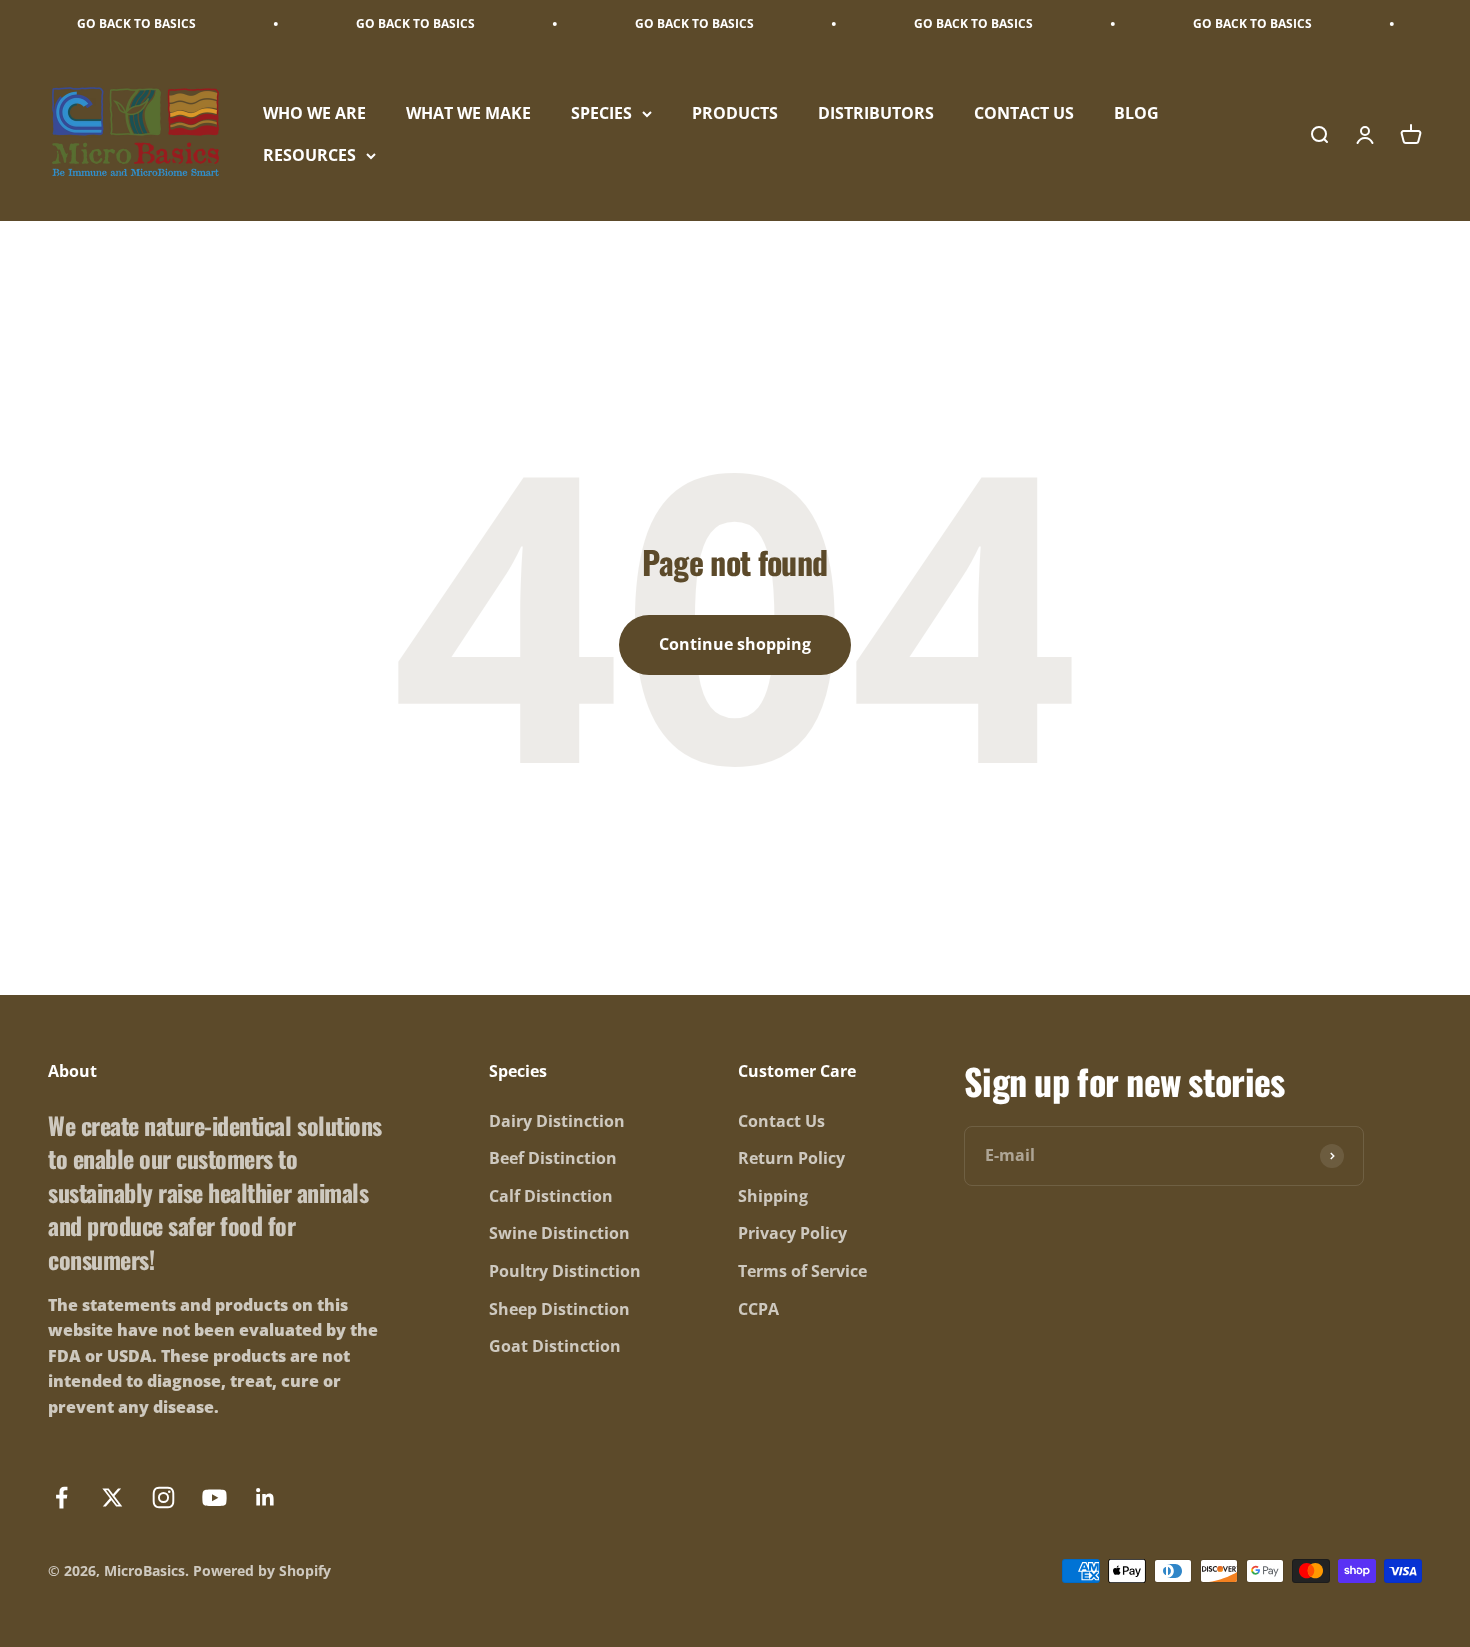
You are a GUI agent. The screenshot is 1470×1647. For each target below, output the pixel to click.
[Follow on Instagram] (163, 1497)
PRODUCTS (735, 113)
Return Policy (791, 1158)
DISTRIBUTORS (876, 113)
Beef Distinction (553, 1158)
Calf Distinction (551, 1196)
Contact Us (781, 1121)
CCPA (758, 1309)
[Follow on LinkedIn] (265, 1497)
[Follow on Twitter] (112, 1497)
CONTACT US (1024, 113)
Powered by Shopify (262, 1570)
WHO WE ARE (314, 113)
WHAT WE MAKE (468, 113)
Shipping (773, 1196)
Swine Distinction (559, 1233)
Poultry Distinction (565, 1271)
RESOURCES (309, 155)
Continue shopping (735, 644)
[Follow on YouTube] (214, 1497)
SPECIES (601, 113)
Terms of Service (802, 1271)
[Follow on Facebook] (61, 1497)
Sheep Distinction (559, 1309)
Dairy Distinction (557, 1121)
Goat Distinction (555, 1346)
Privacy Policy (792, 1233)
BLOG (1136, 113)
